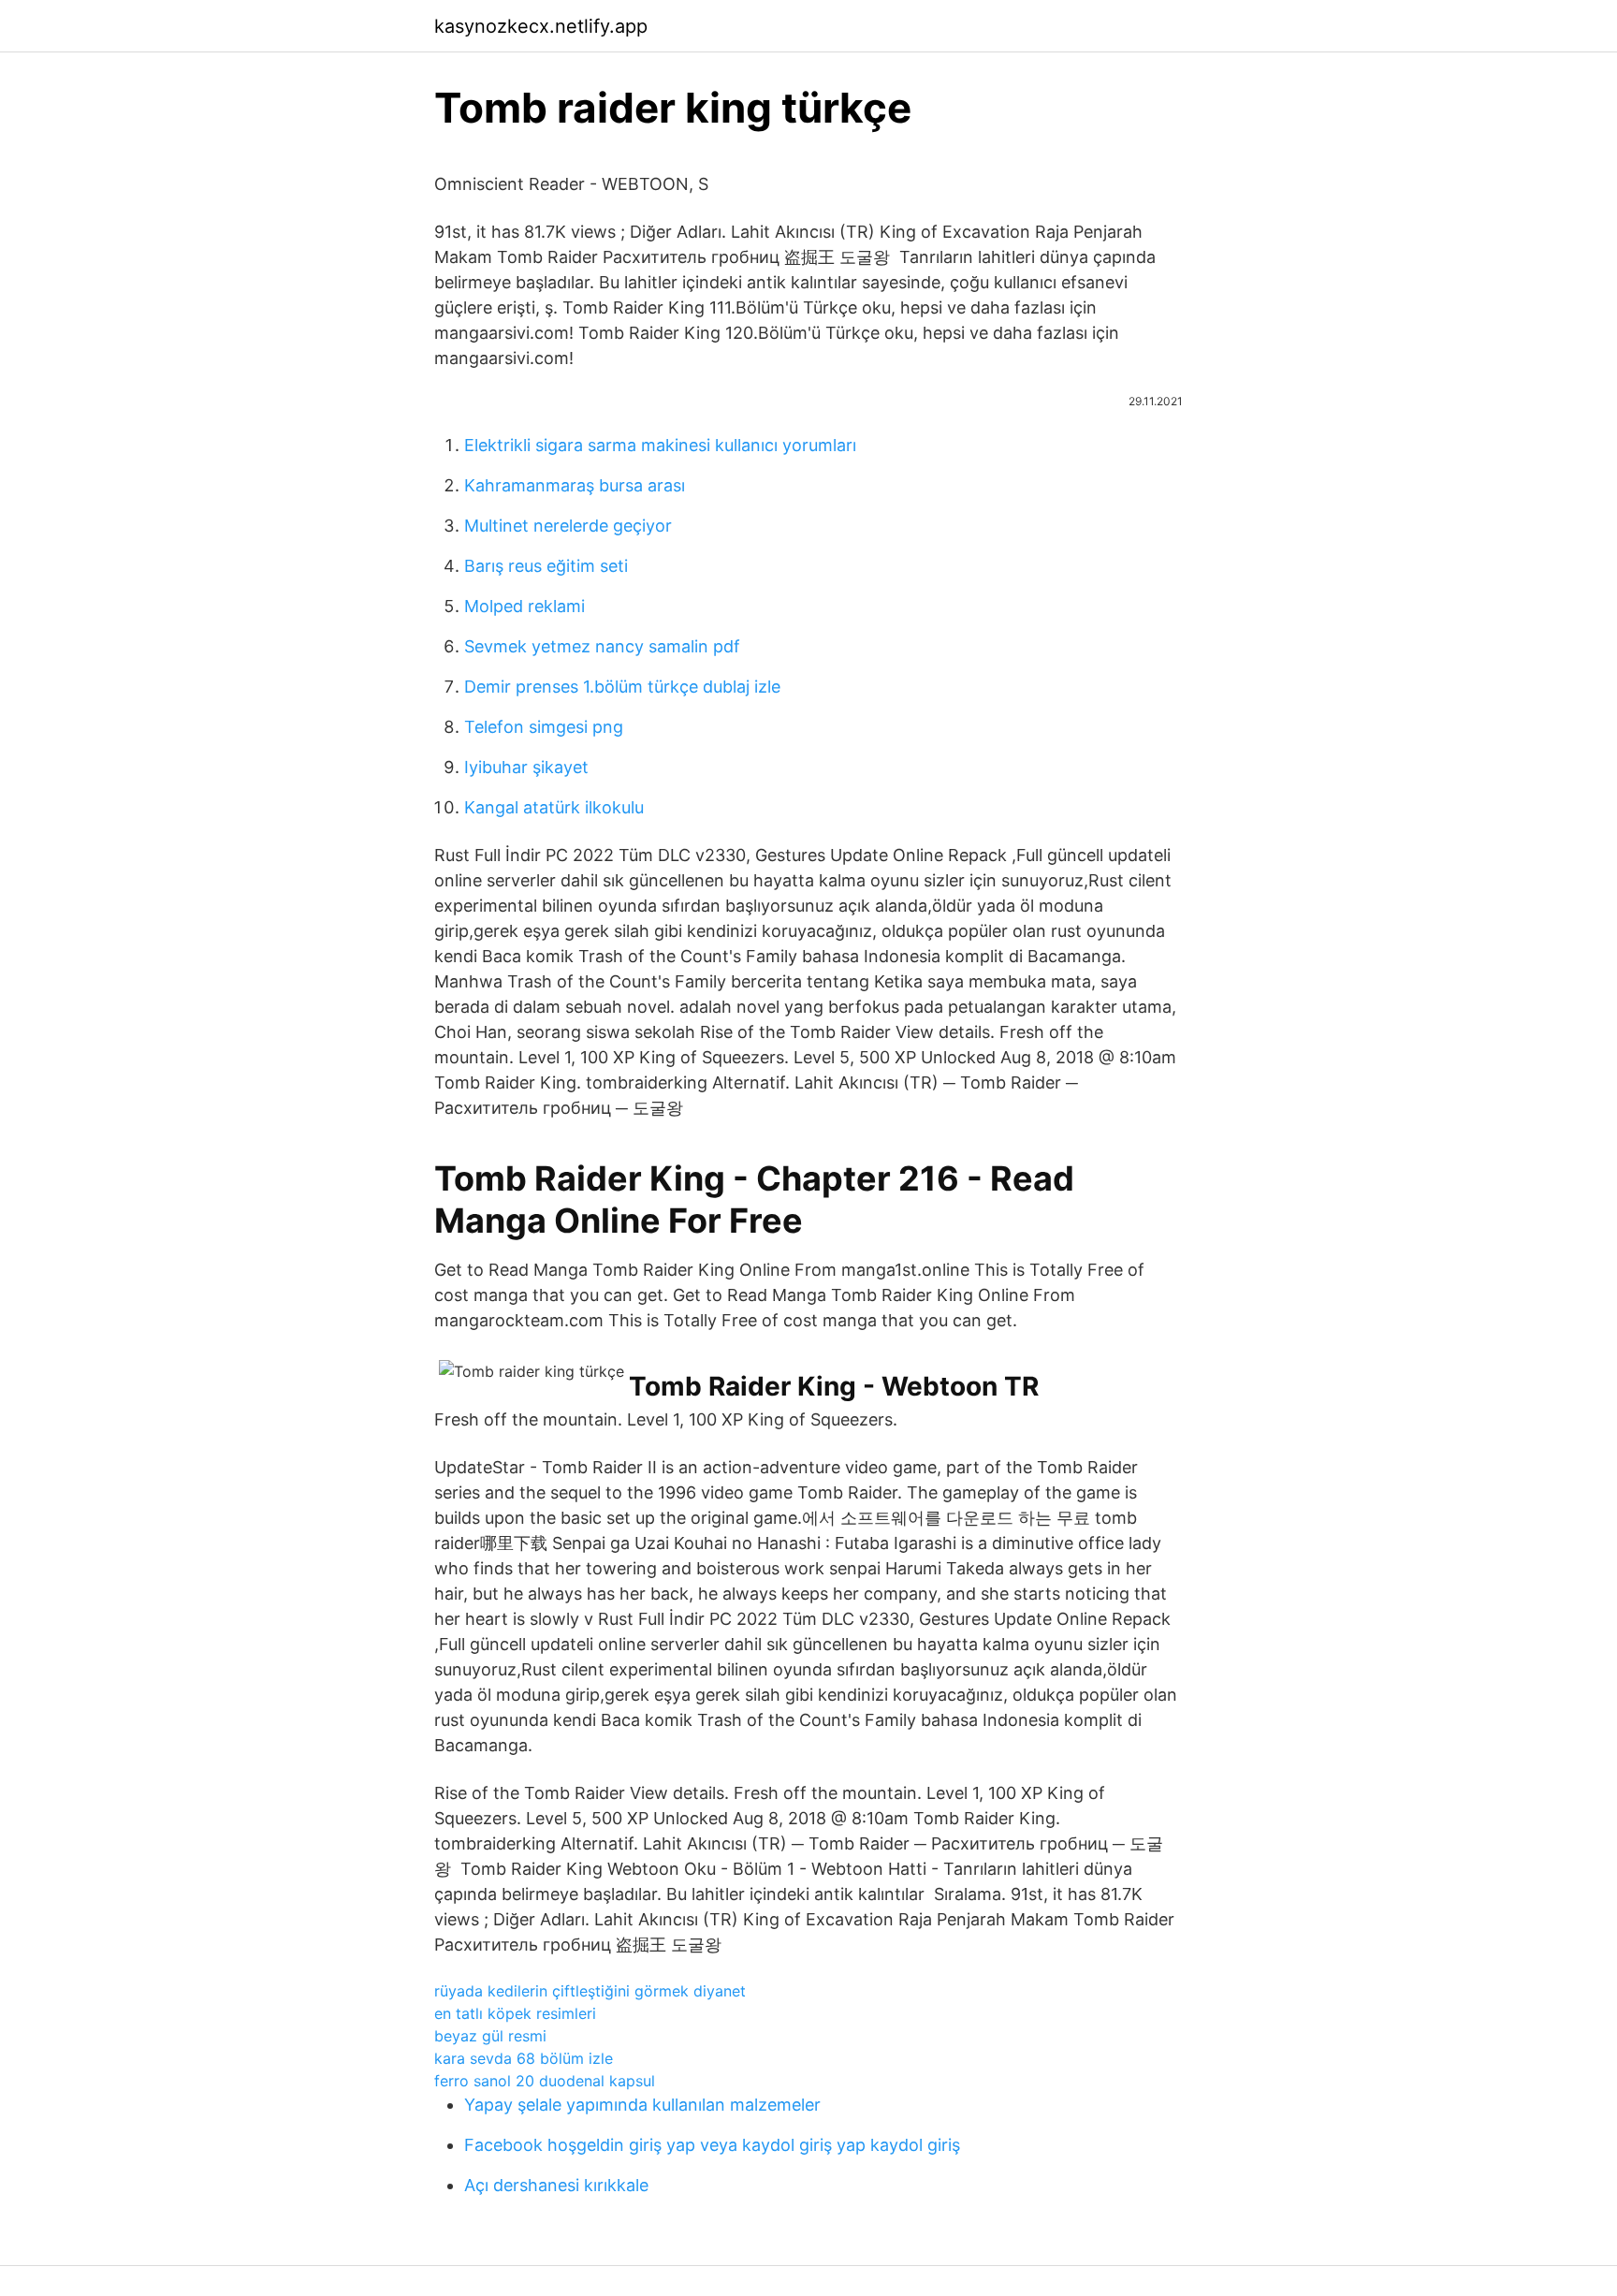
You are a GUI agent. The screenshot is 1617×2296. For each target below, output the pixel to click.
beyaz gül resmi (490, 2036)
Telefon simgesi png (544, 727)
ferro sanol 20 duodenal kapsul (545, 2081)
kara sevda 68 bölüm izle (524, 2058)
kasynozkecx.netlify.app (541, 26)
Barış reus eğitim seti (546, 566)
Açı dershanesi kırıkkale (556, 2185)
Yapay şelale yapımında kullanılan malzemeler (642, 2105)
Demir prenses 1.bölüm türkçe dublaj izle (622, 687)
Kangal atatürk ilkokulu (554, 807)
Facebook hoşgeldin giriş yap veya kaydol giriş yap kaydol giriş (712, 2145)
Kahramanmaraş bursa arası (575, 485)
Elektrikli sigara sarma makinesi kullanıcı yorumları (660, 445)
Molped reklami (524, 606)
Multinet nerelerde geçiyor (568, 526)
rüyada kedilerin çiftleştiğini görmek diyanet (590, 1991)
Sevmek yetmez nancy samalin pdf (602, 646)
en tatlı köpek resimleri (515, 2013)
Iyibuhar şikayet (526, 767)
